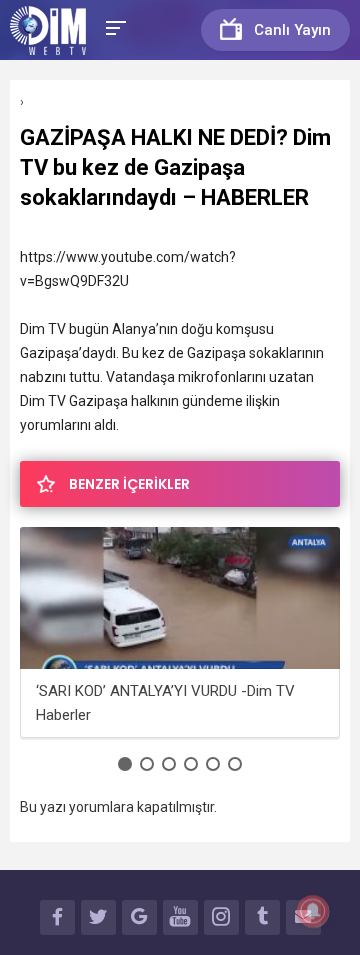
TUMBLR (262, 917)
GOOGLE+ (139, 917)
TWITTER (98, 917)
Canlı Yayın (292, 30)
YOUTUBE (180, 917)
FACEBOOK (57, 917)
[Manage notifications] (313, 911)
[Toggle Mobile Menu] (113, 26)
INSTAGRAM (221, 917)
